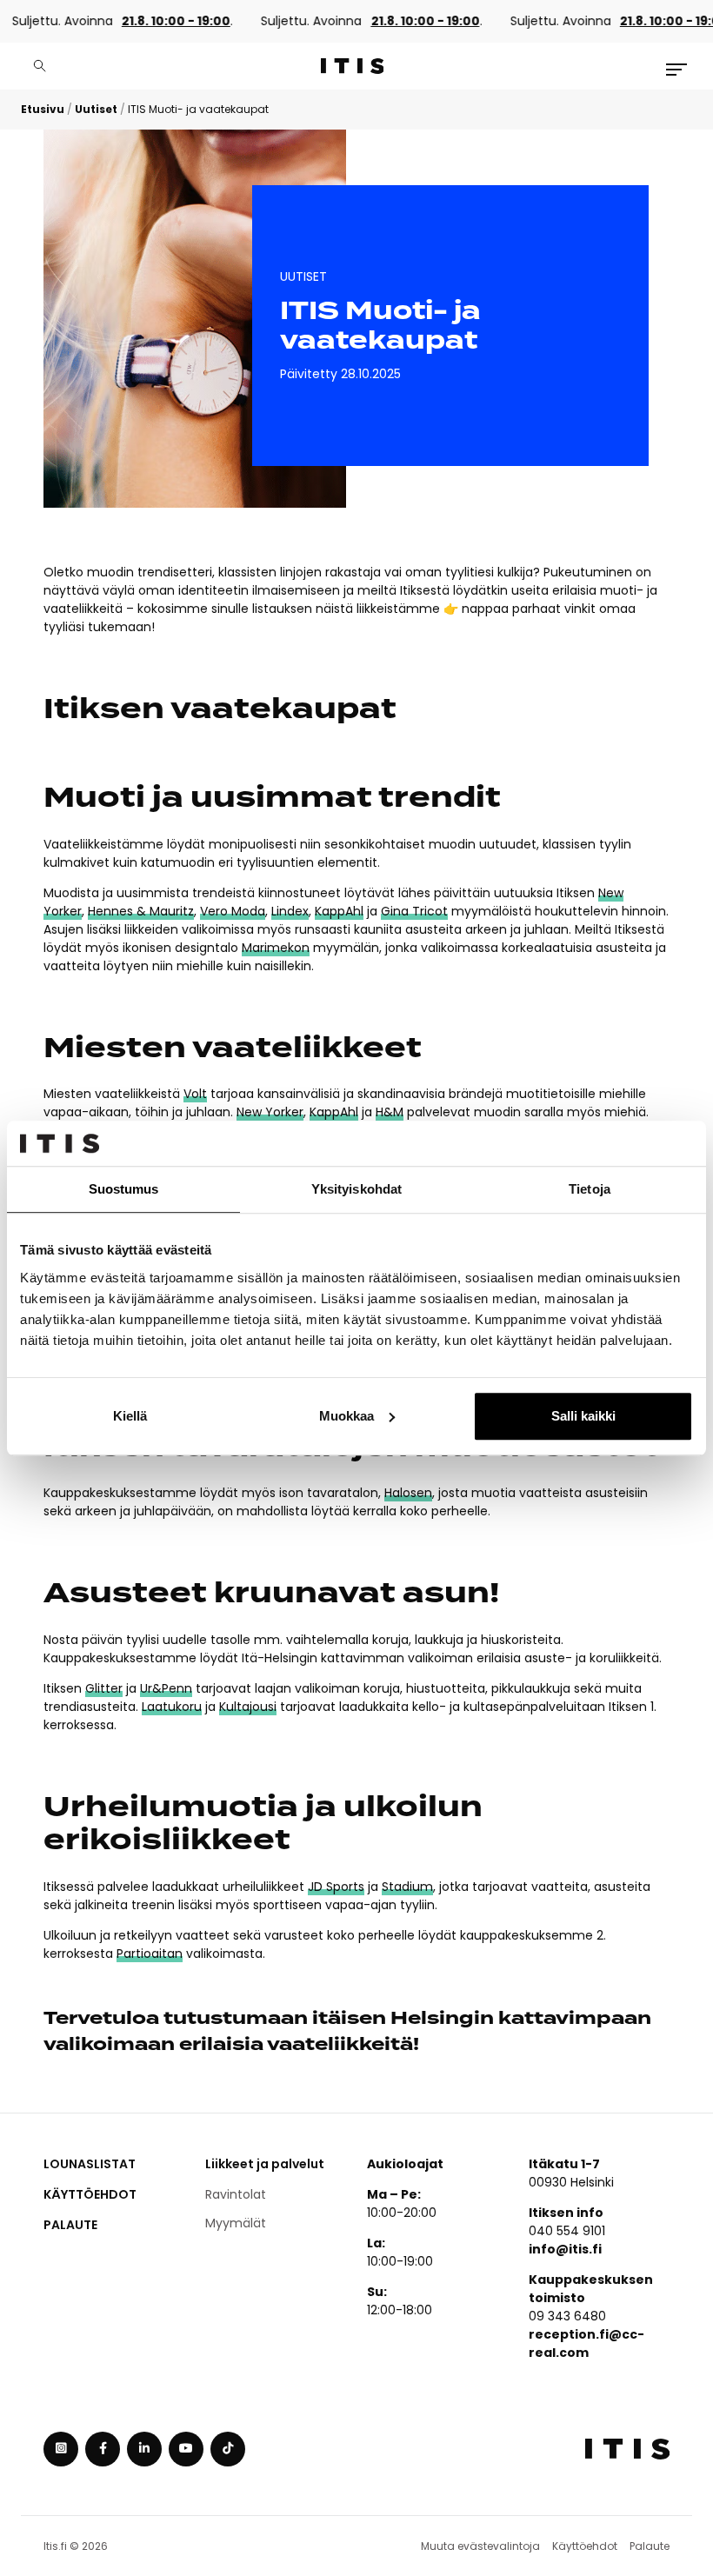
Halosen (408, 1493)
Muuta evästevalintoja (480, 2546)
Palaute (70, 2225)
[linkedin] (144, 2449)
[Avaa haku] (40, 66)
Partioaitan (150, 1954)
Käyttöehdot (90, 2194)
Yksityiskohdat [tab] (356, 1189)
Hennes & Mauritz (141, 911)
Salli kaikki (583, 1416)
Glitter (104, 1688)
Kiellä (130, 1416)
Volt (195, 1094)
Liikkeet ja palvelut (265, 2164)
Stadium (407, 1887)
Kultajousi (248, 1707)
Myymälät (236, 2223)
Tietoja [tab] (590, 1189)
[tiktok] (228, 2449)
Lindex (290, 911)
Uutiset (96, 109)
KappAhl (339, 911)
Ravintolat (236, 2194)
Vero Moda (233, 911)
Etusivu (43, 109)
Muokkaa (347, 1416)
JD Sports (336, 1887)
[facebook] (103, 2449)
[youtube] (186, 2449)
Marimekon (276, 948)
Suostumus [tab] (124, 1189)
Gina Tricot (414, 911)
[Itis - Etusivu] (353, 66)
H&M (390, 1112)
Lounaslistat (90, 2164)
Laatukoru (172, 1707)
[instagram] (61, 2449)
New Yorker (270, 1112)
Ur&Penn (166, 1688)
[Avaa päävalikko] (676, 70)
